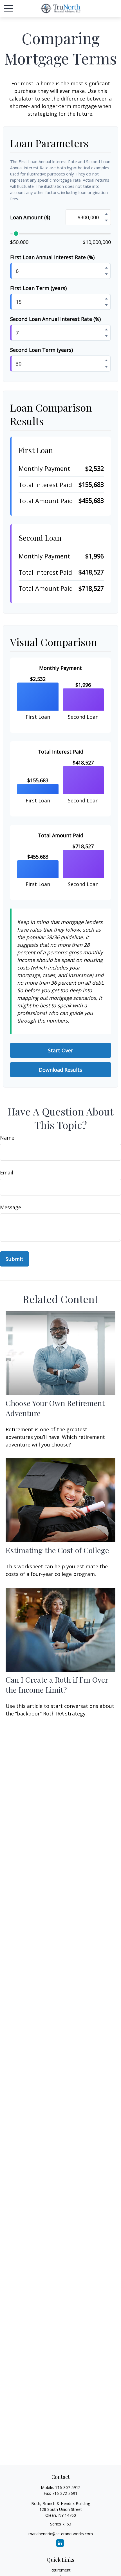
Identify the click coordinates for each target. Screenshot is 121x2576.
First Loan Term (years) (38, 288)
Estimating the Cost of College (57, 1550)
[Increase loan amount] (106, 214)
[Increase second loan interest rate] (106, 329)
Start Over (60, 1050)
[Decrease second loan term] (106, 367)
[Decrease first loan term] (106, 305)
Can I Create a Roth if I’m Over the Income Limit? (57, 1685)
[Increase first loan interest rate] (106, 268)
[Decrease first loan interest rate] (106, 274)
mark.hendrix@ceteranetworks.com (61, 2534)
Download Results (60, 1070)
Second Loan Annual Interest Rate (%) (55, 319)
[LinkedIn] (60, 2543)
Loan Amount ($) (30, 217)
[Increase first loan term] (106, 298)
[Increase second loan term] (106, 360)
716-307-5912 (68, 2487)
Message (11, 1207)
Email (7, 1172)
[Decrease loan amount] (106, 220)
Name (7, 1138)
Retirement (60, 2570)
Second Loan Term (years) (42, 350)
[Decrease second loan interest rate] (106, 336)
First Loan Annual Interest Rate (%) (52, 257)
